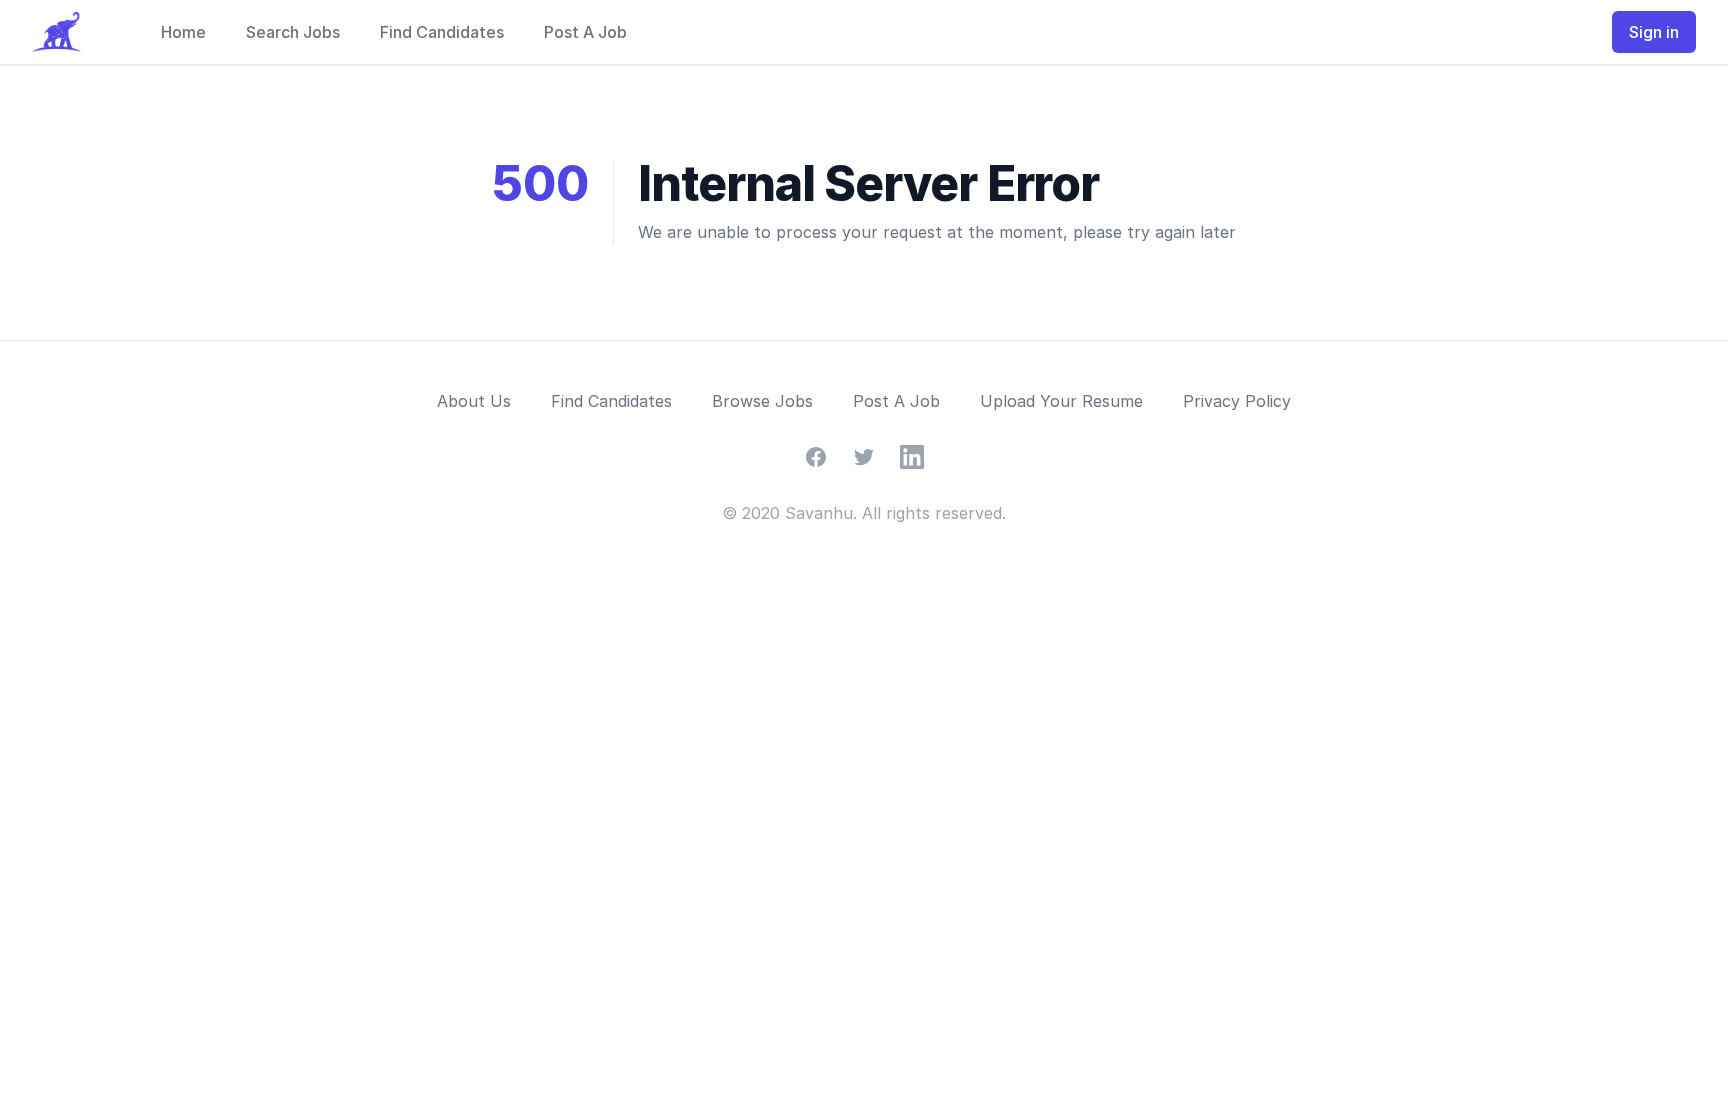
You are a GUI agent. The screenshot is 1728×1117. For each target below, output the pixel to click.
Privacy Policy (1237, 401)
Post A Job (585, 32)
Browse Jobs (762, 401)
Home (183, 32)
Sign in (1654, 32)
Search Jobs (293, 32)
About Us (474, 401)
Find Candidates (442, 32)
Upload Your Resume (1061, 401)
